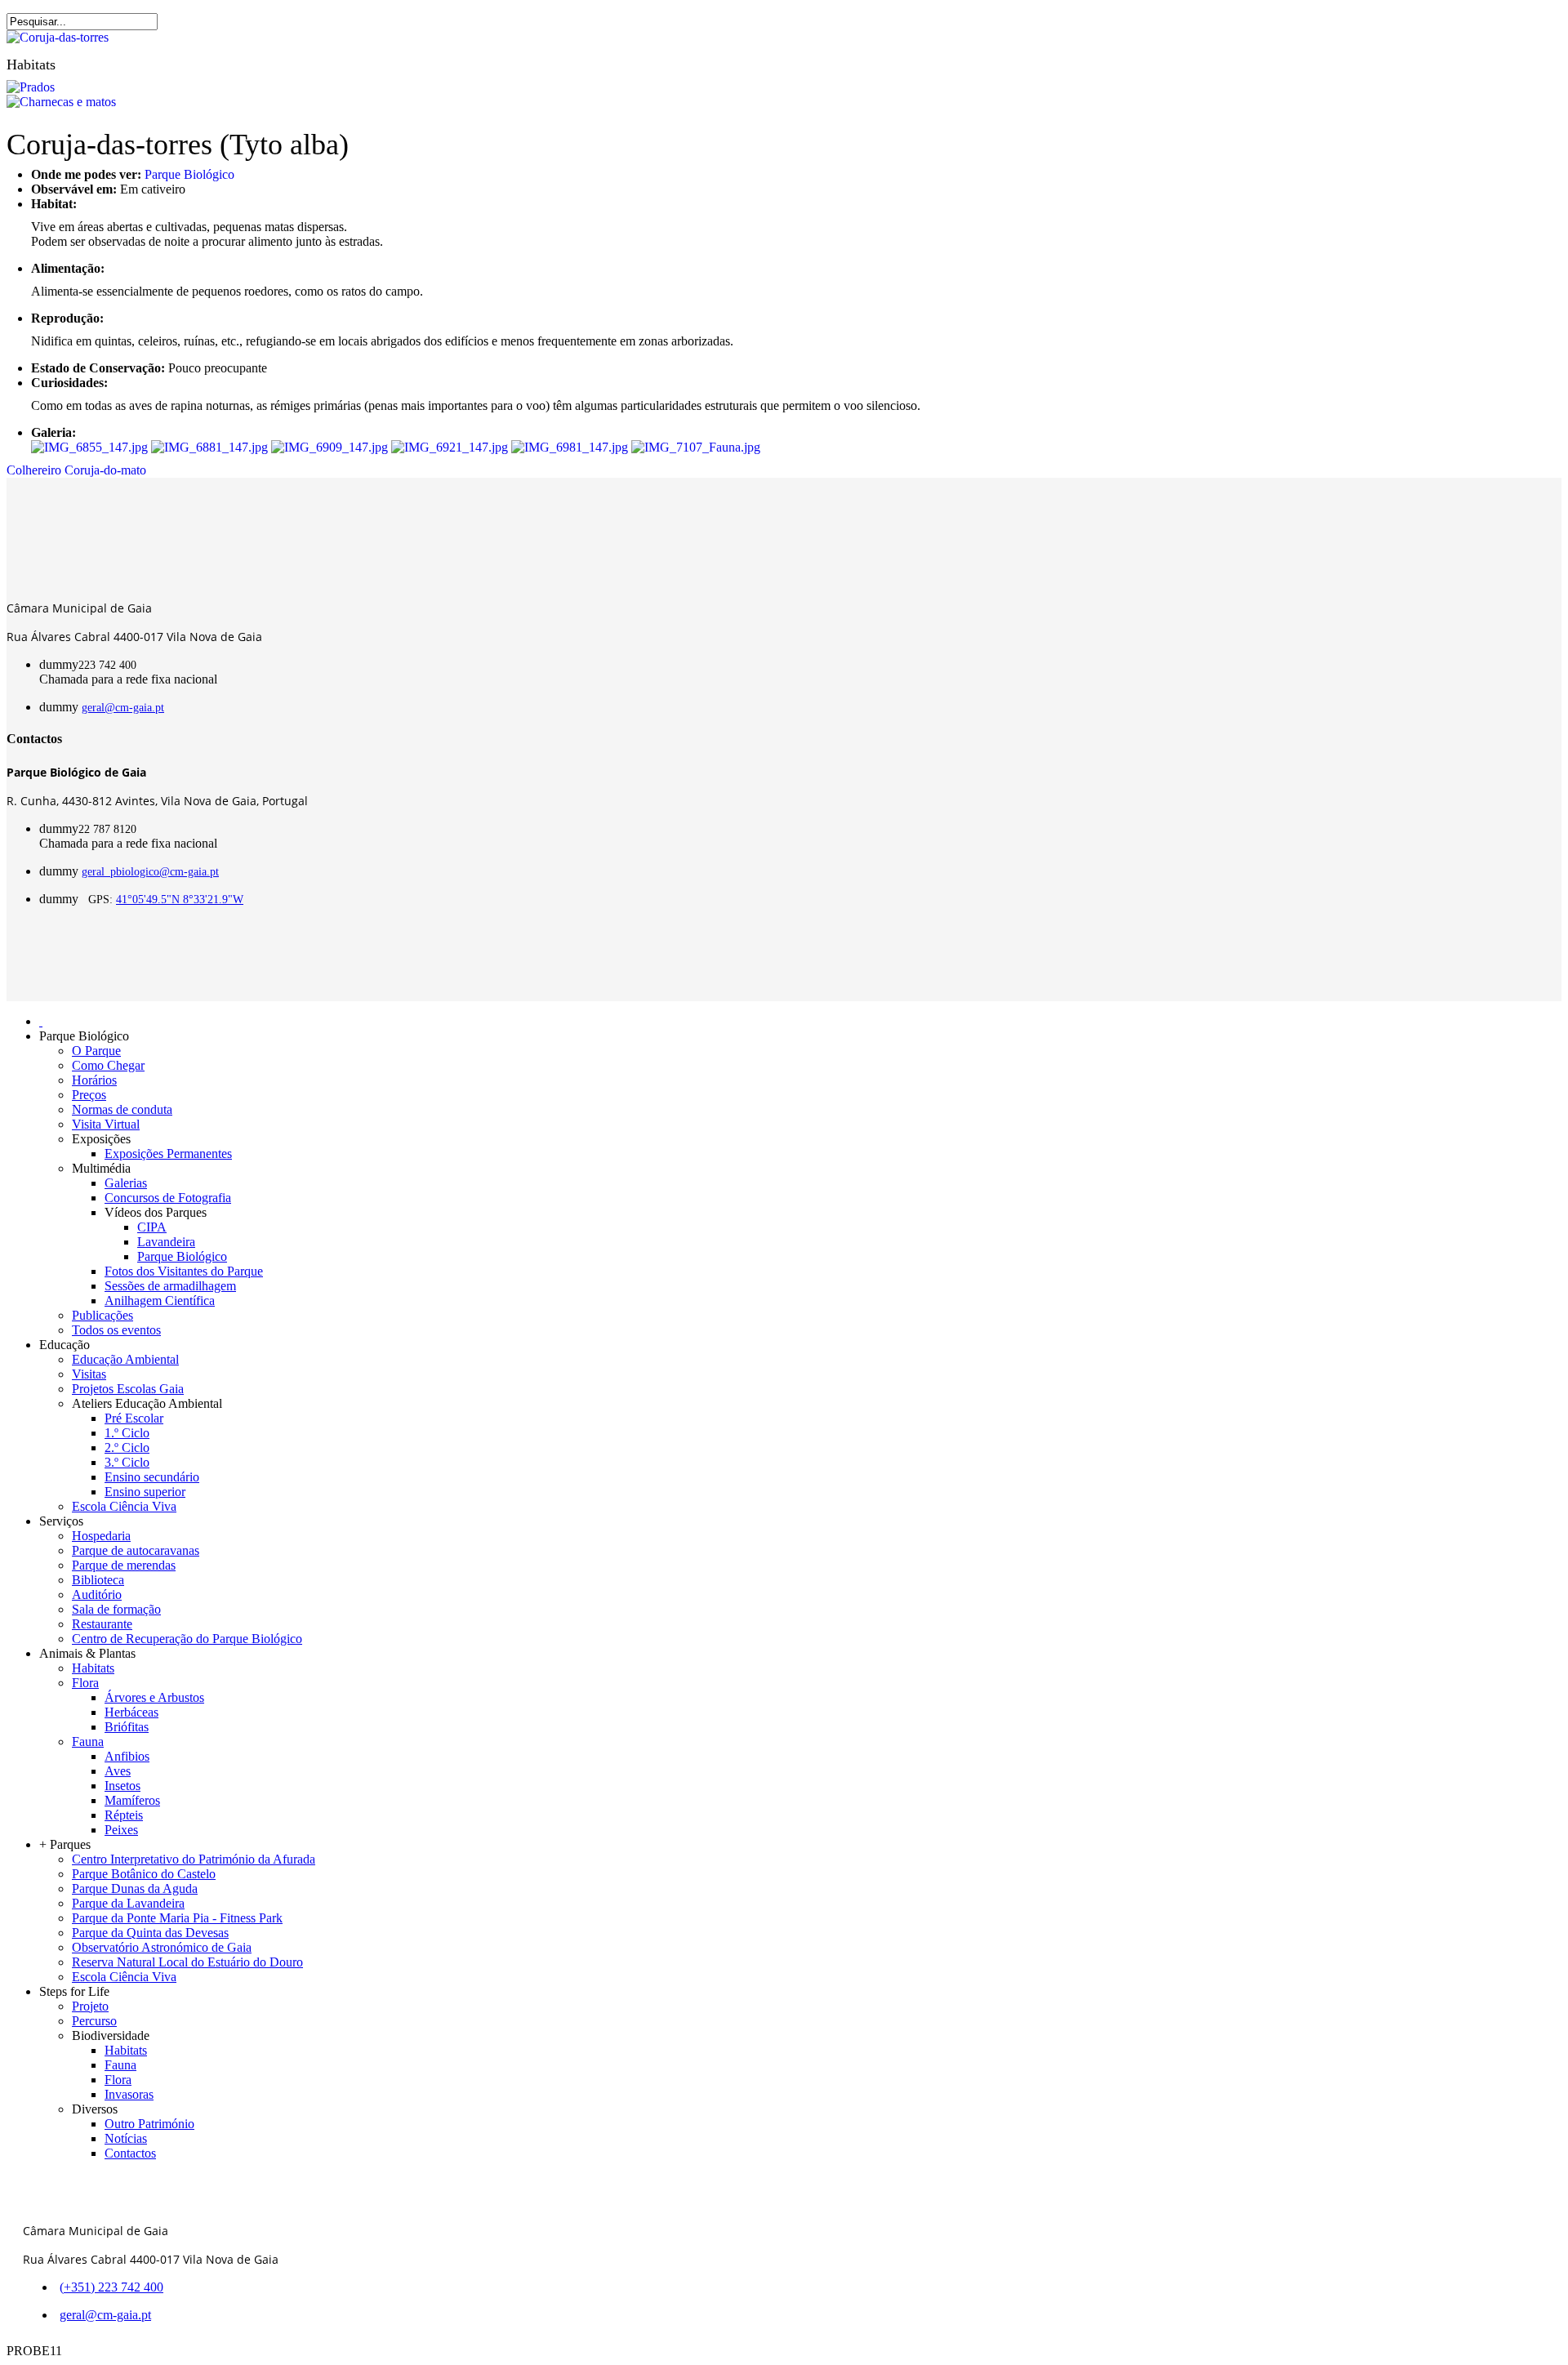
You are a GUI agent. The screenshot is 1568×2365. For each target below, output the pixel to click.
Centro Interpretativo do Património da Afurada (194, 1859)
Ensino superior (145, 1492)
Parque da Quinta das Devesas (150, 1933)
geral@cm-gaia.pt (123, 708)
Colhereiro (34, 470)
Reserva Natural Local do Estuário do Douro (187, 1962)
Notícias (126, 2138)
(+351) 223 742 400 (111, 2287)
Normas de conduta (122, 1109)
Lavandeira (166, 1242)
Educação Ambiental (125, 1359)
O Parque (96, 1051)
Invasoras (129, 2094)
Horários (94, 1080)
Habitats (93, 1668)
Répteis (124, 1815)
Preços (89, 1095)
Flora (85, 1683)
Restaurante (102, 1624)
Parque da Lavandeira (128, 1903)
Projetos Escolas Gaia (128, 1389)
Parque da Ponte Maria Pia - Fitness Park (177, 1918)
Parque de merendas (124, 1565)
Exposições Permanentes (168, 1154)
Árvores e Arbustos (154, 1697)
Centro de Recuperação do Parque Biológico (187, 1639)
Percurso (94, 2021)
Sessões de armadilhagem (170, 1286)
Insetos (122, 1786)
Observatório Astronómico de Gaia (162, 1947)
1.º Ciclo (127, 1433)
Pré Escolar (134, 1418)
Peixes (121, 1830)
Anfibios (127, 1756)
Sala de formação (116, 1609)
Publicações (102, 1315)
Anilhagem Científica (160, 1301)
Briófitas (127, 1727)
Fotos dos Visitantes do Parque (184, 1271)
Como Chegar (108, 1065)
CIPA (152, 1227)
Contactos (130, 2153)
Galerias (126, 1183)
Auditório (97, 1594)
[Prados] (31, 87)
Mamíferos (132, 1800)
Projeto (90, 2006)
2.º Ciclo (127, 1448)
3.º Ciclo (127, 1462)
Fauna (88, 1741)
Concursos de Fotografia (168, 1198)
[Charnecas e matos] (61, 102)
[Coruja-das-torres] (58, 37)
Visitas (89, 1374)
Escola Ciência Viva (124, 1506)
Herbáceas (131, 1712)
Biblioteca (98, 1580)
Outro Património (149, 2124)
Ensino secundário (152, 1477)
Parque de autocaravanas (136, 1550)
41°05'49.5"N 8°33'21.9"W (180, 900)
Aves (118, 1771)
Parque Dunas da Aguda (135, 1888)
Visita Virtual (106, 1124)
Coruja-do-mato (105, 470)
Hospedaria (101, 1536)
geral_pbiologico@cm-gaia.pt (150, 872)
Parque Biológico (189, 174)
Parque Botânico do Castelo (144, 1874)
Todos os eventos (116, 1330)
